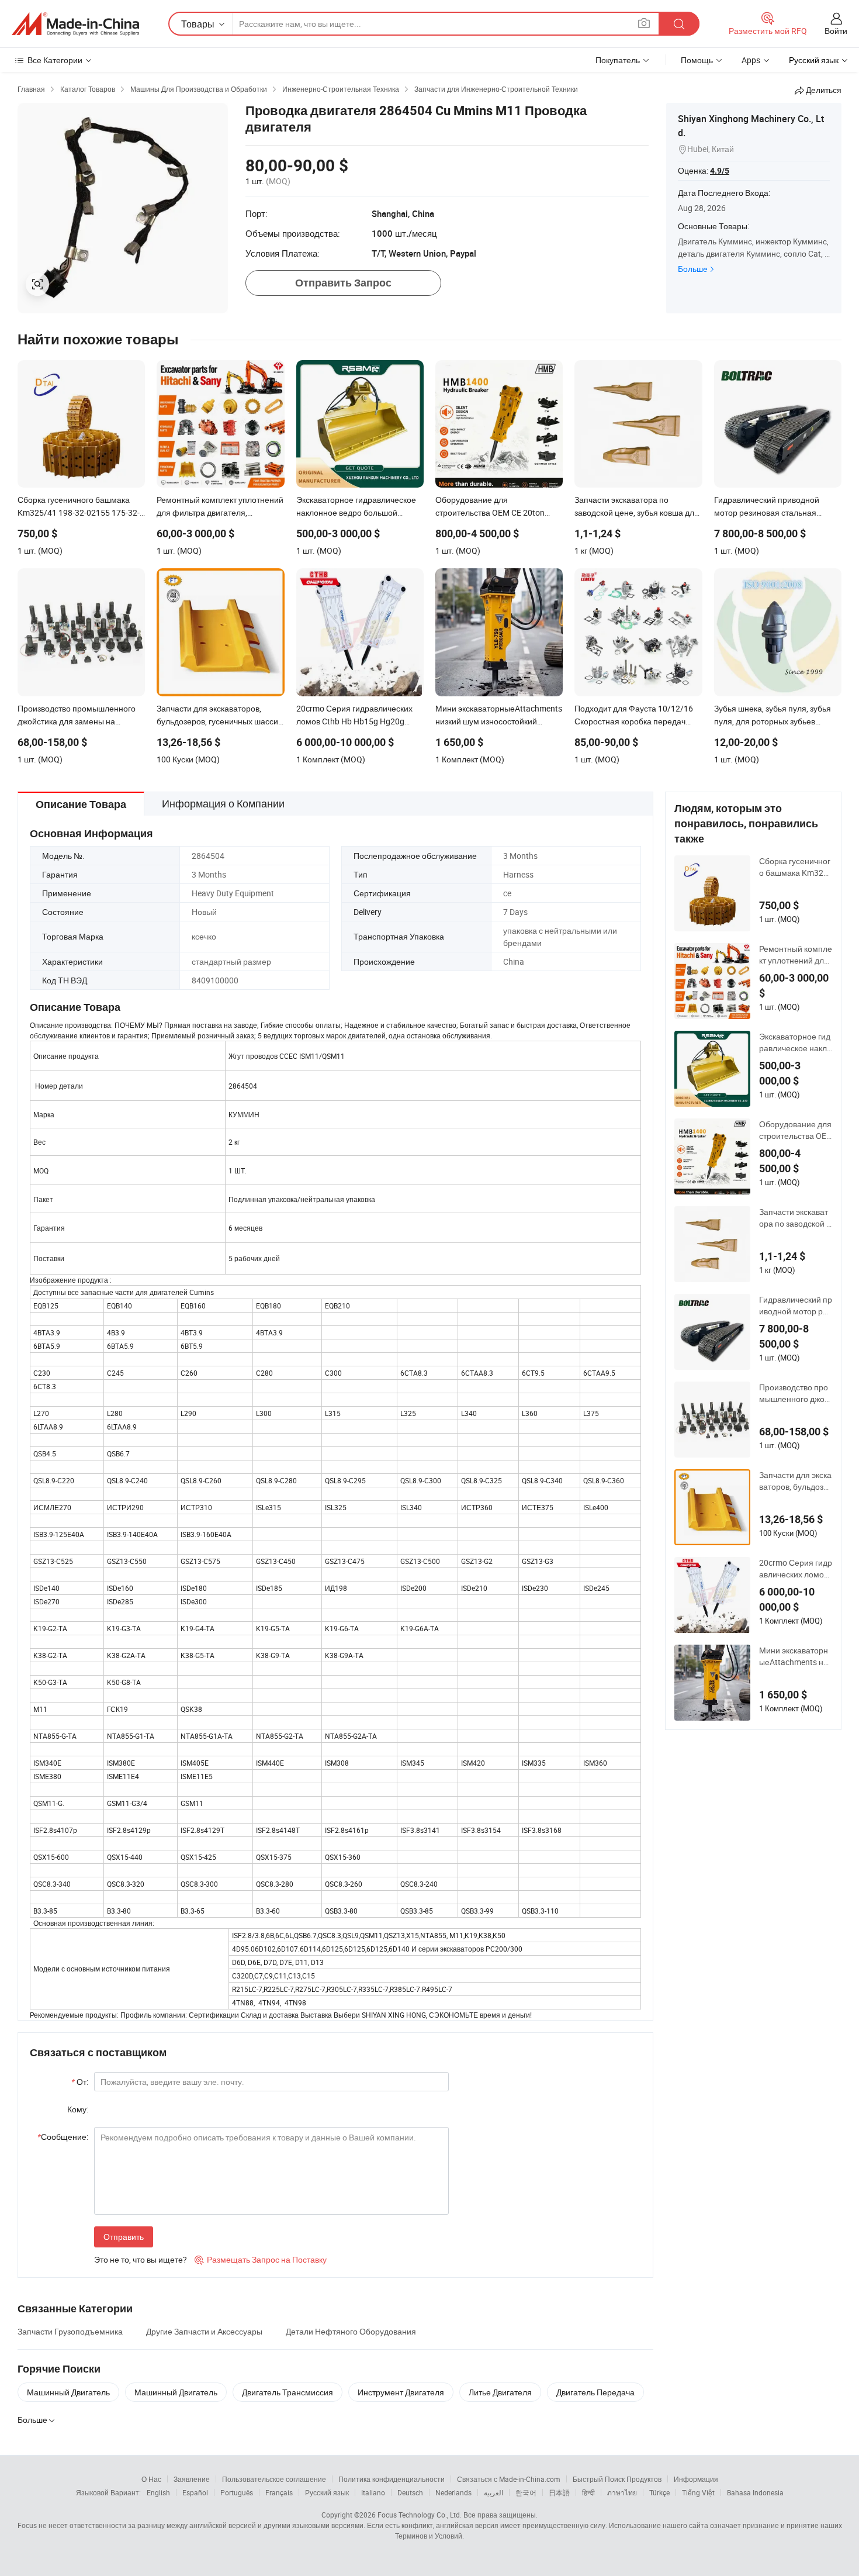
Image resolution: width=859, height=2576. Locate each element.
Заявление (192, 2479)
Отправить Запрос (343, 283)
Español (195, 2492)
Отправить (124, 2237)
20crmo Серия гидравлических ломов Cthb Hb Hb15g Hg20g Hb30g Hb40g (796, 1569)
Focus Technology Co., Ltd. (420, 2515)
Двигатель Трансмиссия (288, 2392)
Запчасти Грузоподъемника (70, 2331)
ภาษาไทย (622, 2492)
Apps (751, 60)
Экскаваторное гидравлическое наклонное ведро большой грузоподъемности (795, 1042)
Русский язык (327, 2492)
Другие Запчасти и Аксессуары (204, 2331)
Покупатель (618, 60)
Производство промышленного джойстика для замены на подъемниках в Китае (794, 1393)
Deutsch (410, 2492)
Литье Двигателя (500, 2392)
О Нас (151, 2479)
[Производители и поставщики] (75, 24)
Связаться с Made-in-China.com (509, 2479)
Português (237, 2492)
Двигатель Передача (595, 2392)
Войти (836, 31)
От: (80, 2082)
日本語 (559, 2492)
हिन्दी (588, 2492)
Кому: (78, 2109)
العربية (493, 2492)
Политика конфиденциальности (392, 2479)
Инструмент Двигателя (401, 2392)
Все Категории (55, 60)
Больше (693, 269)
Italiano (373, 2492)
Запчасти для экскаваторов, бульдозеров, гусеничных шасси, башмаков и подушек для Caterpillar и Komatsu (795, 1481)
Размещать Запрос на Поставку (261, 2259)
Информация (696, 2479)
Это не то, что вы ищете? (141, 2259)
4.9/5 (720, 171)
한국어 (526, 2492)
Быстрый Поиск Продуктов (617, 2479)
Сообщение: (63, 2137)
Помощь (697, 60)
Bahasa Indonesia (755, 2492)
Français (279, 2492)
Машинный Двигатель (68, 2392)
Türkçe (659, 2492)
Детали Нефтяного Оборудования (351, 2331)
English (158, 2492)
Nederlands (453, 2492)
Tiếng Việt (698, 2492)
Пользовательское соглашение (274, 2479)
